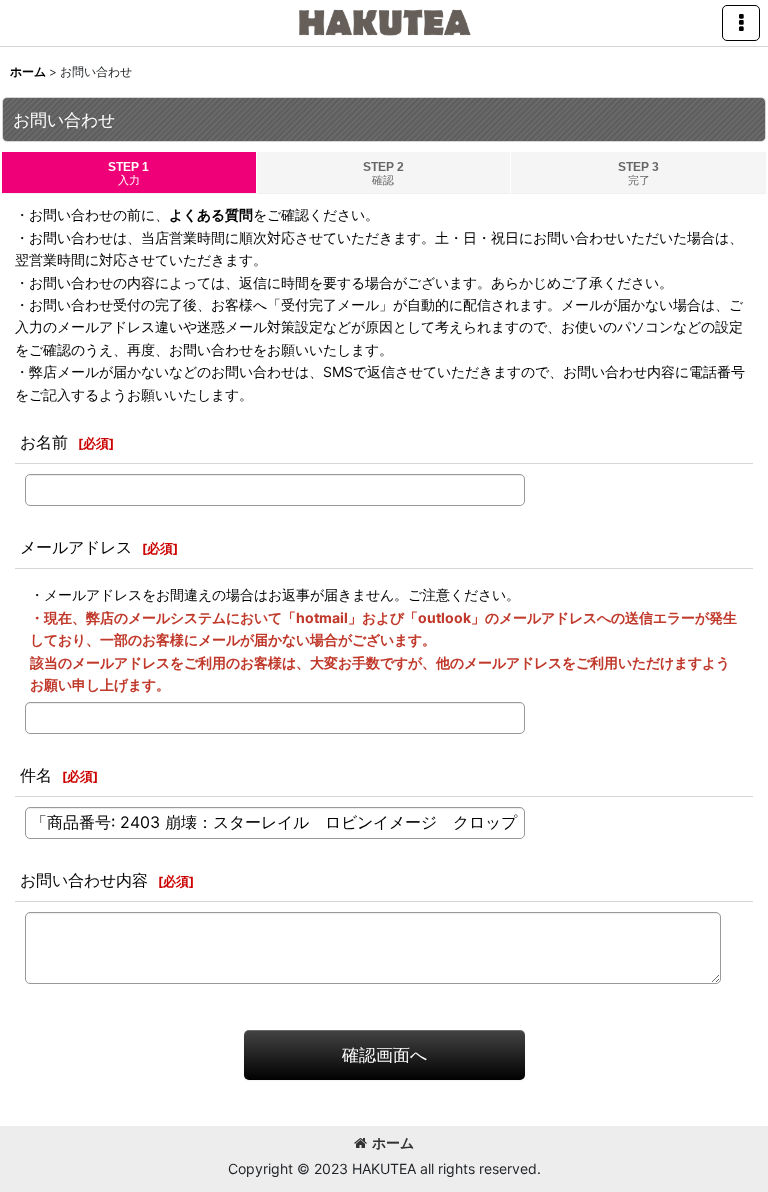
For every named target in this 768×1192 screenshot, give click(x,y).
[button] (741, 23)
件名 (36, 775)
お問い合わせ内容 (84, 880)
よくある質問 (211, 214)
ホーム (393, 1142)
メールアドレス (76, 547)
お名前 (44, 442)
